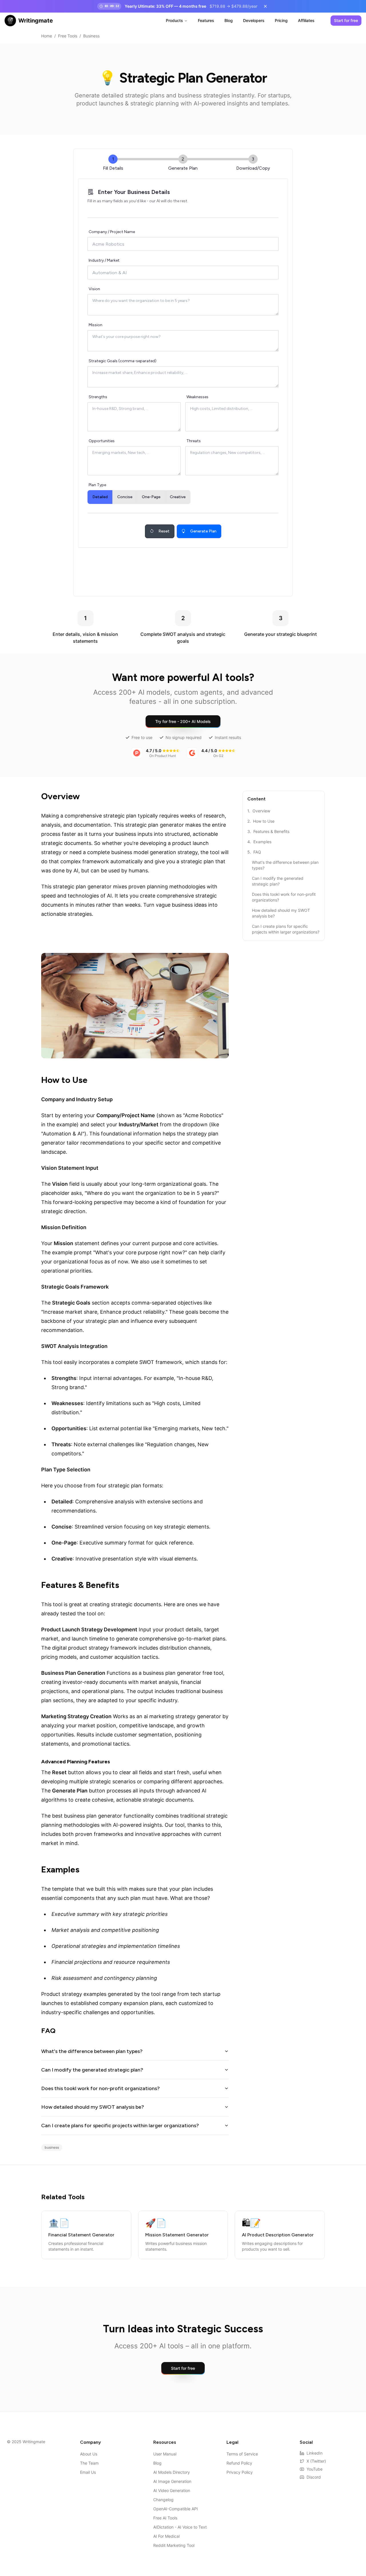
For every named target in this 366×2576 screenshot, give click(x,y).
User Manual (165, 2454)
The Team (89, 2463)
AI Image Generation (172, 2481)
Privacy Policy (240, 2472)
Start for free (346, 20)
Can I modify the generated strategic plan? (92, 2070)
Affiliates (306, 20)
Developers (254, 20)
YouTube (315, 2469)
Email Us (88, 2472)
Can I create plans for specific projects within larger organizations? (120, 2126)
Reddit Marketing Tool (174, 2545)
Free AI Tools (165, 2518)
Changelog (163, 2500)
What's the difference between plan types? (92, 2051)
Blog (229, 20)
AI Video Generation (172, 2490)
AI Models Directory (172, 2472)
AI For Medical (166, 2536)
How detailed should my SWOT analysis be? (93, 2107)
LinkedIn (315, 2453)
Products (174, 20)
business (52, 2147)
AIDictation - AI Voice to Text (180, 2527)
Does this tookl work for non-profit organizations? (101, 2088)
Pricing (281, 20)
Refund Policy (239, 2463)
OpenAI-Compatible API (176, 2509)
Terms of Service (242, 2454)
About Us (89, 2454)
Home (47, 36)
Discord (314, 2477)
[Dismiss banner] (265, 6)
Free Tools (68, 36)
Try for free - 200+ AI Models (183, 721)
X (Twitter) (316, 2461)
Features (206, 20)
